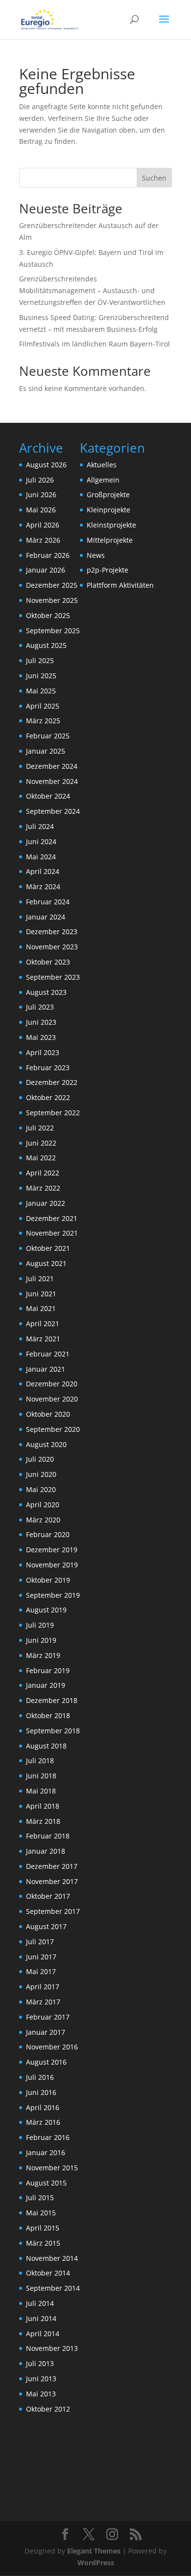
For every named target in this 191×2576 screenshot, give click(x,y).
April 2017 (43, 1987)
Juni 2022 (41, 1143)
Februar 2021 (48, 1354)
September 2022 (53, 1113)
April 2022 (43, 1173)
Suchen (154, 178)
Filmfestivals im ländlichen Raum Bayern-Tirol (95, 344)
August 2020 (46, 1444)
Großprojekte (108, 494)
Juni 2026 (41, 494)
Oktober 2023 (48, 962)
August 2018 (46, 1746)
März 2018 (43, 1821)
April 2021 (43, 1323)
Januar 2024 (46, 917)
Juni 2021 (41, 1294)
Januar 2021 (46, 1369)
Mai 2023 (41, 1037)
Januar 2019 (46, 1685)
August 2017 (46, 1926)
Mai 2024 (41, 857)
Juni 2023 (41, 1022)
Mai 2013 (41, 2394)
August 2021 (46, 1263)
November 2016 (52, 2047)
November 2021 (52, 1233)
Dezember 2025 (52, 585)
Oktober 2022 (48, 1097)
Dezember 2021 (52, 1218)
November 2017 (52, 1881)
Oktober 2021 (48, 1248)
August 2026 (46, 465)
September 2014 (53, 2288)
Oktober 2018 (48, 1715)
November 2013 (52, 2348)
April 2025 (43, 706)
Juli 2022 (40, 1128)
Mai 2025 (41, 691)
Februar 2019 (48, 1670)
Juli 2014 (40, 2303)
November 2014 (52, 2258)
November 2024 (52, 781)
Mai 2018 (41, 1791)
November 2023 (52, 947)
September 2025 (53, 631)
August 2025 (46, 645)
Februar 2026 (48, 555)
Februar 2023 (48, 1068)
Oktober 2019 (48, 1580)
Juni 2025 (41, 676)
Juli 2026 (40, 480)
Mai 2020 (41, 1489)
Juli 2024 (40, 826)
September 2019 (53, 1595)
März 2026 (43, 540)
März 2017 (43, 2002)
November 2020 (52, 1399)
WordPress (96, 2563)
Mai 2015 (41, 2213)
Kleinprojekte (108, 510)
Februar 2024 (48, 902)
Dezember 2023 (52, 931)
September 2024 (53, 811)
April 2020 (43, 1505)
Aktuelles (102, 465)
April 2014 (43, 2334)
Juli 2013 (40, 2363)
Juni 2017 (41, 1957)
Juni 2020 (41, 1474)
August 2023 (46, 992)
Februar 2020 (48, 1534)
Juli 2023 (40, 1007)
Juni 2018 (41, 1776)
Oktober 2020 (48, 1414)
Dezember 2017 (52, 1866)
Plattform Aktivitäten (120, 585)
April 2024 (43, 871)
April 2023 (43, 1052)
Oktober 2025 (48, 615)
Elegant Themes (94, 2551)
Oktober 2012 (48, 2409)
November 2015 (52, 2168)
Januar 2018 (46, 1851)
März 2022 (43, 1188)
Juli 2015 (40, 2197)
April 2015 (43, 2228)
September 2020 (53, 1429)
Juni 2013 (41, 2379)
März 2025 (43, 721)
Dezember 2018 (52, 1700)
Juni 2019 (41, 1640)
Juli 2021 (40, 1278)
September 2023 (53, 977)
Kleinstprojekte (111, 525)
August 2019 (46, 1610)
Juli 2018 (40, 1760)
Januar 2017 (46, 2032)
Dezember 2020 (52, 1384)
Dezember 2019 (52, 1550)
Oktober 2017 (48, 1896)
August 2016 (46, 2062)
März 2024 (43, 886)
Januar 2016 (46, 2152)
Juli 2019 (40, 1625)
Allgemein (103, 480)
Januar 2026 (46, 570)
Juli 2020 (40, 1459)
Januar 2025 (46, 751)
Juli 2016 (40, 2077)
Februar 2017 (48, 2017)
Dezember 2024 (52, 766)
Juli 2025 (40, 660)
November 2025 (52, 600)
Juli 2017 (40, 1942)
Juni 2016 (41, 2092)
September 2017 (53, 1911)
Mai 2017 (41, 1971)
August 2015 (46, 2183)
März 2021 (43, 1339)
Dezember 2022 (52, 1082)
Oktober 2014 (48, 2273)
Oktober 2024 (48, 796)
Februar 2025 (48, 736)
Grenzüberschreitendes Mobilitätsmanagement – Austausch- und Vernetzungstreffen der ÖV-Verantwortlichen (92, 290)
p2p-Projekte (107, 570)
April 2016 (43, 2107)
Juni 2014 (41, 2318)
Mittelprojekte (110, 540)
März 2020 (43, 1520)
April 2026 (43, 525)
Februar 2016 (48, 2137)
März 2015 (43, 2243)
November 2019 (52, 1565)
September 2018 (53, 1731)
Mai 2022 (41, 1158)
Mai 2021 (41, 1308)
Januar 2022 (46, 1203)
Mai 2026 (41, 510)
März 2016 (43, 2122)
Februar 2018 (48, 1836)
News (96, 555)
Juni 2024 (41, 841)
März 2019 (43, 1655)
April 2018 (43, 1806)
